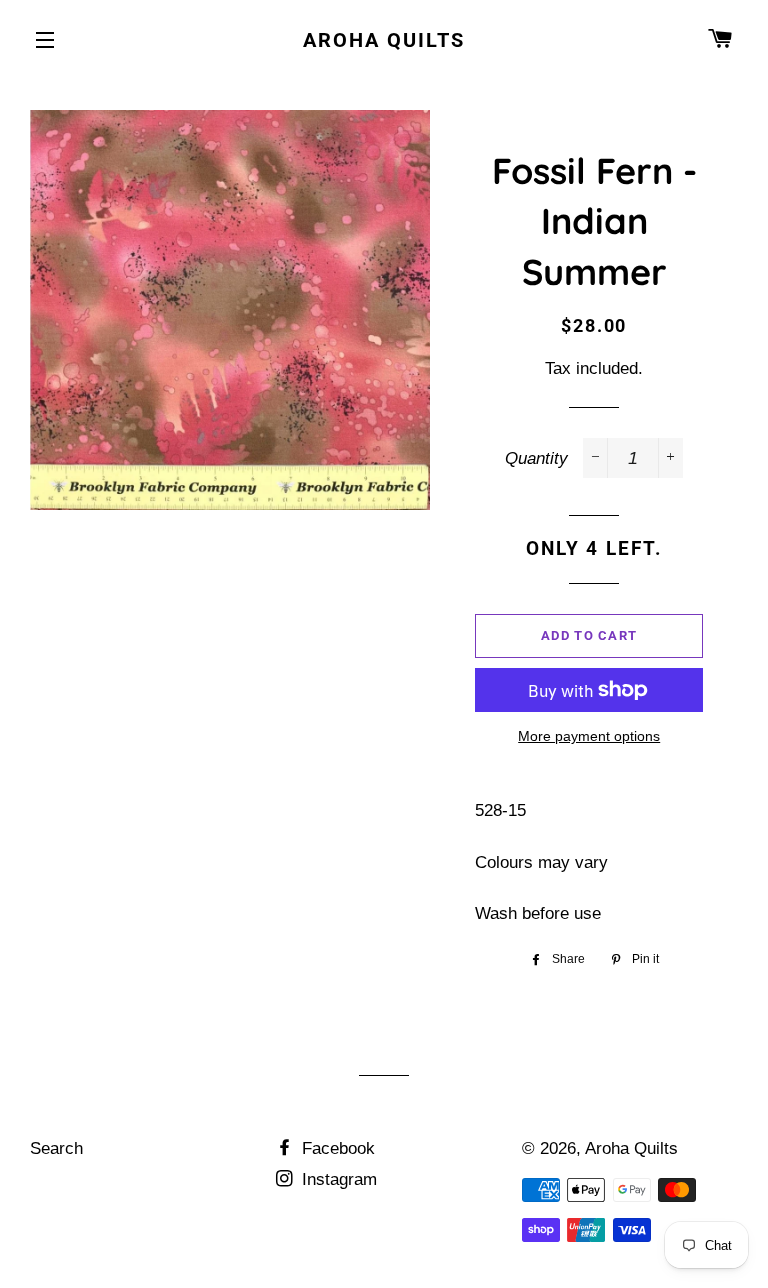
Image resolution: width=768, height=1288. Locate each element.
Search (56, 1148)
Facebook (336, 1148)
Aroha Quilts (384, 40)
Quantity (536, 458)
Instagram (337, 1179)
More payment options (589, 736)
